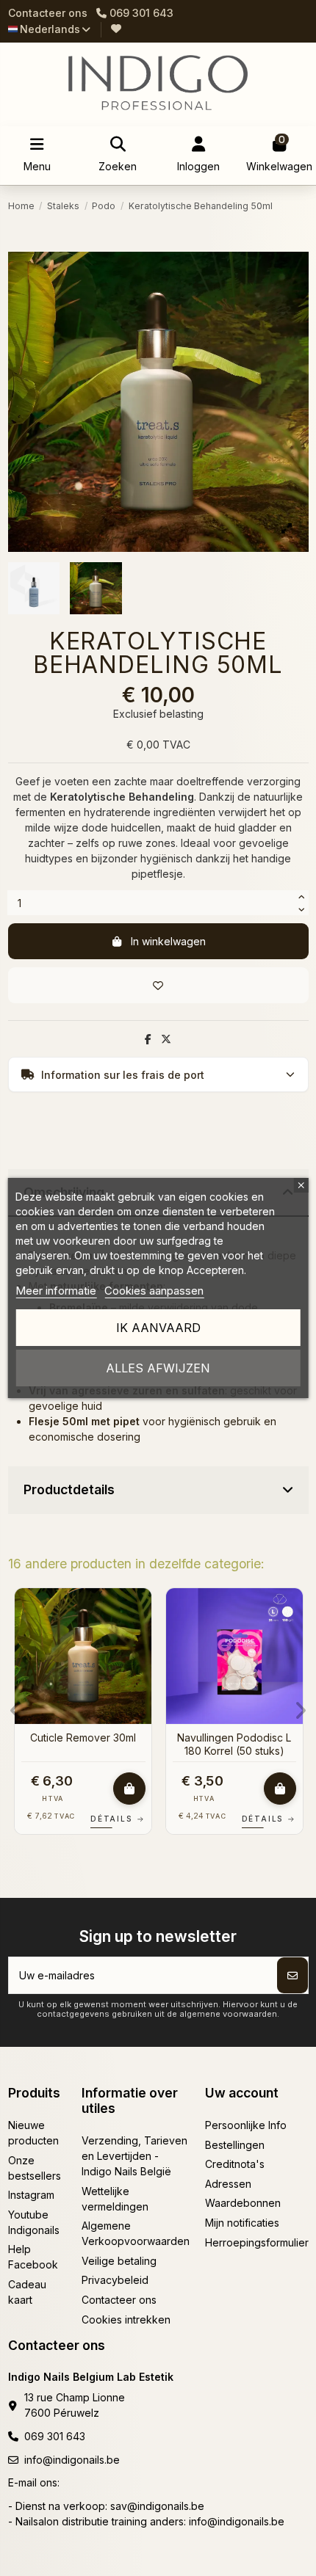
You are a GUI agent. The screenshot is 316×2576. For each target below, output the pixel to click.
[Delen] (148, 1039)
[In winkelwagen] (129, 1789)
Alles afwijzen (158, 1368)
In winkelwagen (168, 941)
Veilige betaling (119, 2261)
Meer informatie (56, 1291)
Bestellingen (235, 2145)
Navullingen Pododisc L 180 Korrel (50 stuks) (234, 1744)
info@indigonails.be (72, 2460)
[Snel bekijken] (140, 1636)
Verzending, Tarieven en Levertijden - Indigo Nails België (134, 2156)
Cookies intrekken (126, 2320)
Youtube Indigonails (34, 2222)
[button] (16, 1711)
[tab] (158, 1491)
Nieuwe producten (33, 2133)
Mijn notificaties (242, 2223)
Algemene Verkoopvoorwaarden (136, 2233)
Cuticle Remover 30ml (83, 1738)
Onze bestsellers (35, 2168)
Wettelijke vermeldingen (115, 2199)
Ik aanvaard (158, 1328)
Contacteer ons (48, 13)
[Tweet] (166, 1039)
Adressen (228, 2184)
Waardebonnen (243, 2203)
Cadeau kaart (27, 2292)
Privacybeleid (115, 2280)
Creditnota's (235, 2164)
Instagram (31, 2195)
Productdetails (69, 1489)
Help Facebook (33, 2257)
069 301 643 (55, 2436)
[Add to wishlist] (158, 985)
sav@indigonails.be (157, 2506)
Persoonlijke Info (246, 2125)
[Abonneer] (292, 1975)
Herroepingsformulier (257, 2242)
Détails (118, 1819)
